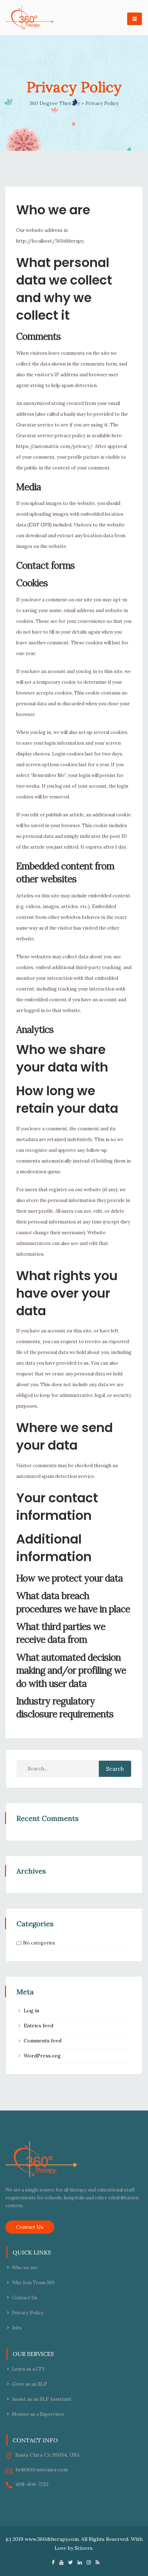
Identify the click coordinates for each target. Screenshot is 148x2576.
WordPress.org (42, 2056)
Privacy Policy (28, 2313)
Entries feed (38, 2026)
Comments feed (43, 2041)
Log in (31, 2010)
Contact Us (30, 2227)
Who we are (25, 2268)
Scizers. (84, 2548)
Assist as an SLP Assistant (42, 2399)
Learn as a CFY (29, 2369)
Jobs (17, 2328)
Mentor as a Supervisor (38, 2414)
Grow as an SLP (29, 2384)
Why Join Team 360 (33, 2283)
